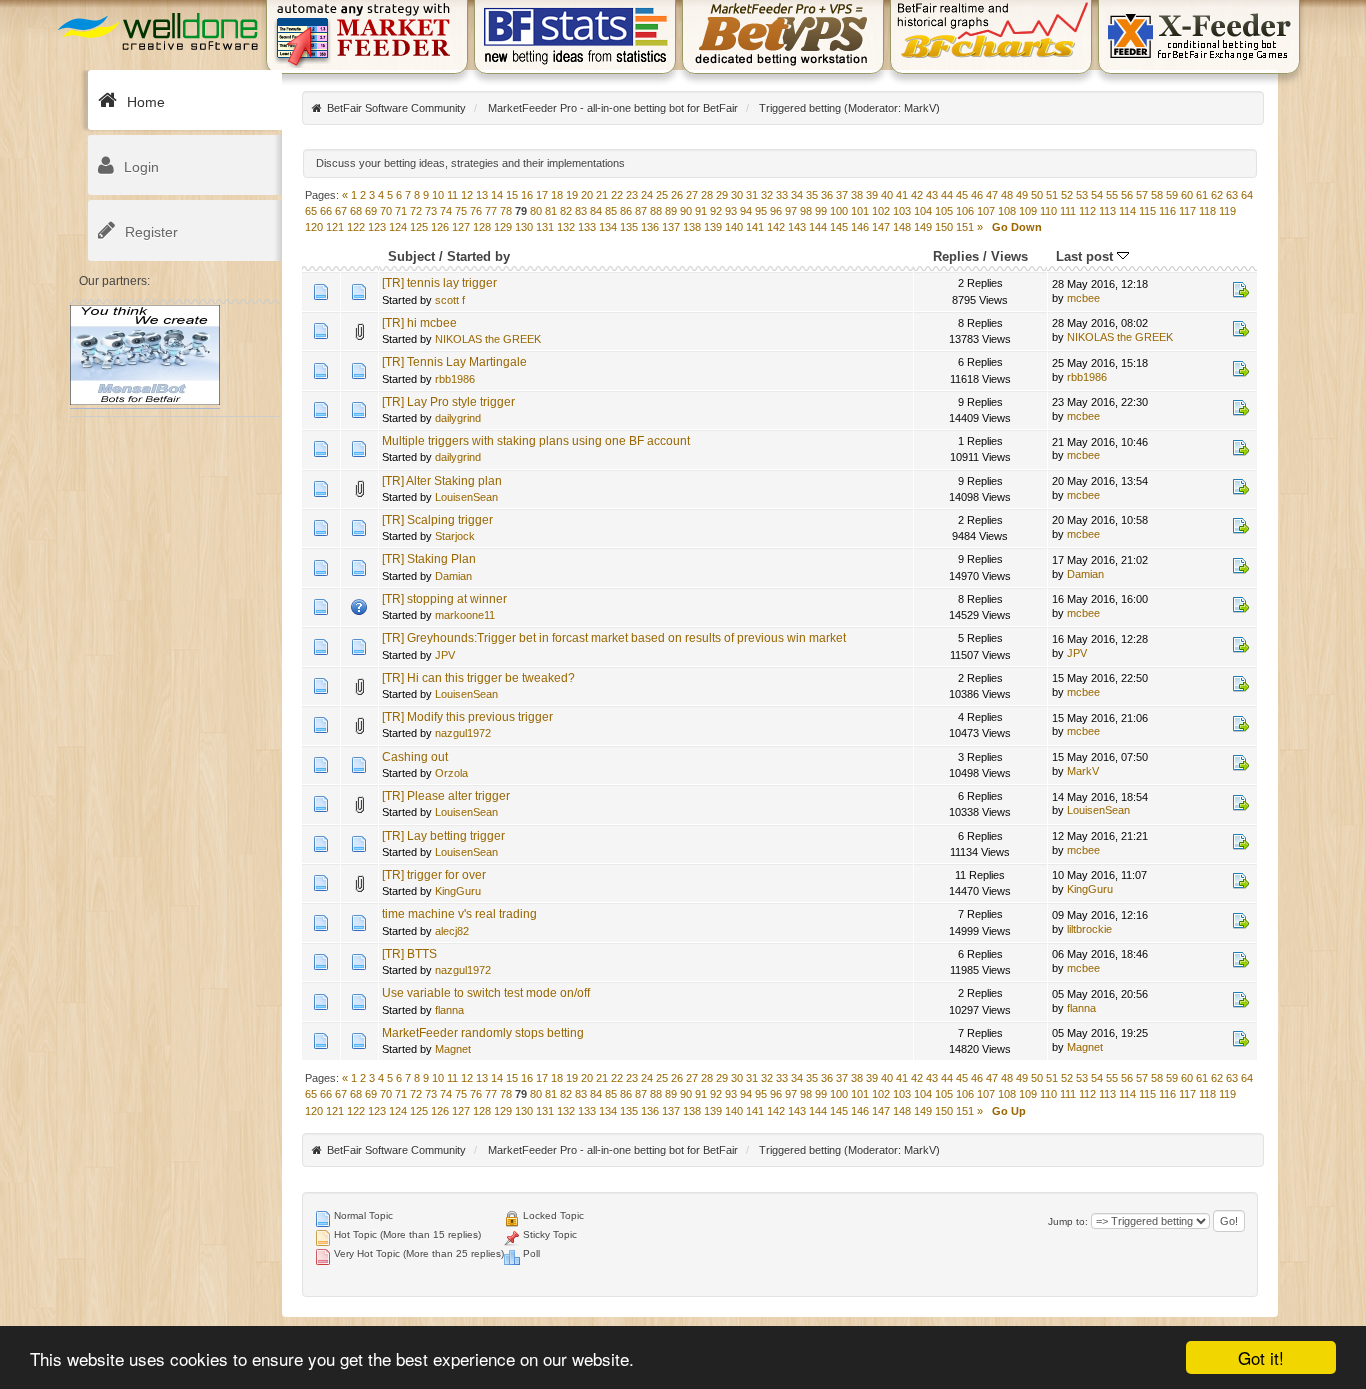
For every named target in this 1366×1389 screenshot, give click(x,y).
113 (1107, 211)
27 (692, 195)
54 (1097, 195)
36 (827, 195)
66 (326, 211)
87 (641, 211)
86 (626, 211)
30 (737, 195)
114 (1127, 211)
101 (860, 211)
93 (731, 211)
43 (932, 195)
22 (617, 195)
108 (1007, 211)
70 (386, 211)
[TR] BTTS (409, 954)
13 (482, 195)
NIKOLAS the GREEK (488, 339)
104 (923, 211)
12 (467, 195)
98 (806, 211)
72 (416, 211)
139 (713, 227)
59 (1172, 195)
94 (746, 211)
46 (977, 195)
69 (371, 211)
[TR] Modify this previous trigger (467, 717)
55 (1112, 195)
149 (923, 227)
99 (821, 211)
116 (1167, 211)
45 (962, 195)
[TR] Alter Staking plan (442, 481)
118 (1207, 211)
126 (440, 227)
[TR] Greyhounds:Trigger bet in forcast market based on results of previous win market (614, 638)
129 (503, 227)
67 (341, 211)
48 (1007, 195)
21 (602, 195)
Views (1009, 256)
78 (506, 211)
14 (497, 195)
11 (452, 195)
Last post (1086, 256)
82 (566, 211)
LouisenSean (466, 497)
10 (438, 195)
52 (1067, 195)
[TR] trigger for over (434, 875)
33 (782, 195)
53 (1082, 195)
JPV (445, 655)
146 (860, 227)
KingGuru (458, 891)
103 (902, 211)
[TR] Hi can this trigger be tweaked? (478, 678)
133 (587, 227)
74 (446, 211)
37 (842, 195)
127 (461, 227)
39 (872, 195)
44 (947, 195)
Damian (453, 576)
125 (419, 227)
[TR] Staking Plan (429, 559)
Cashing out (415, 757)
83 (581, 211)
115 (1147, 211)
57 (1142, 195)
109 (1028, 211)
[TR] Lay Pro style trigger (448, 402)
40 (887, 195)
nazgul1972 (463, 733)
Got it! (1261, 1357)
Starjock (455, 536)
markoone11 (465, 615)
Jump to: (1068, 1221)
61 (1202, 195)
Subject (411, 256)
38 (857, 195)
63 (1232, 195)
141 (755, 227)
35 (812, 195)
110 (1048, 211)
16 (527, 195)
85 (611, 211)
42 (917, 195)
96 (776, 211)
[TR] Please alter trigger (446, 796)
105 (944, 211)
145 (839, 227)
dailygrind (458, 418)
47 (992, 195)
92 (716, 211)
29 (722, 195)
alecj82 (452, 931)
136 (650, 227)
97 (791, 211)
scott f (450, 300)
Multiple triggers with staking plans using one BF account (536, 441)
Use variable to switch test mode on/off (486, 993)
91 (701, 211)
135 (629, 227)
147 (881, 227)
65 (311, 211)
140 (734, 227)
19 (572, 195)
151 (965, 227)
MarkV (920, 108)
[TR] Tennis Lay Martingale (454, 362)
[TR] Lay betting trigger (443, 836)
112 (1087, 211)
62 (1217, 195)
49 (1022, 195)
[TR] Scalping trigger (437, 520)
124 (398, 227)
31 (752, 195)
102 (881, 211)
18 (557, 195)
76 (476, 211)
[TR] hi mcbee (419, 323)
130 (524, 227)
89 (671, 211)
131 (545, 227)
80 (536, 211)
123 (377, 227)
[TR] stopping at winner (444, 599)
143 (797, 227)
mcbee (1083, 298)
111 (1068, 211)
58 (1157, 195)
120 (314, 227)
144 (818, 227)
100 (839, 211)
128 (482, 227)
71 (401, 211)
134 (608, 227)
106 (965, 211)
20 (587, 195)
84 (596, 211)
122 (356, 227)
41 (902, 195)
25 (662, 195)
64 (1247, 195)
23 (632, 195)
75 (461, 211)
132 (566, 227)
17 (542, 195)
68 (356, 211)
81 (551, 211)
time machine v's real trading (459, 914)
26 (677, 195)
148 (902, 227)
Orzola (451, 773)
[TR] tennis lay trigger (439, 283)
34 (797, 195)
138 (692, 227)
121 (335, 227)
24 (647, 195)
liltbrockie (1089, 929)
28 (707, 195)
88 (656, 211)
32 (767, 195)
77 (491, 211)
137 (671, 227)
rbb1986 (455, 379)
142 (776, 227)
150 (944, 227)
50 (1037, 195)
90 (686, 211)
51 (1052, 195)
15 (512, 195)
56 (1127, 195)
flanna (449, 1010)
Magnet (453, 1049)
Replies (956, 256)
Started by (478, 256)
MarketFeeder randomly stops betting (483, 1033)
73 (431, 211)
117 (1187, 211)
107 (986, 211)
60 (1187, 195)
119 (1227, 211)
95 (761, 211)
